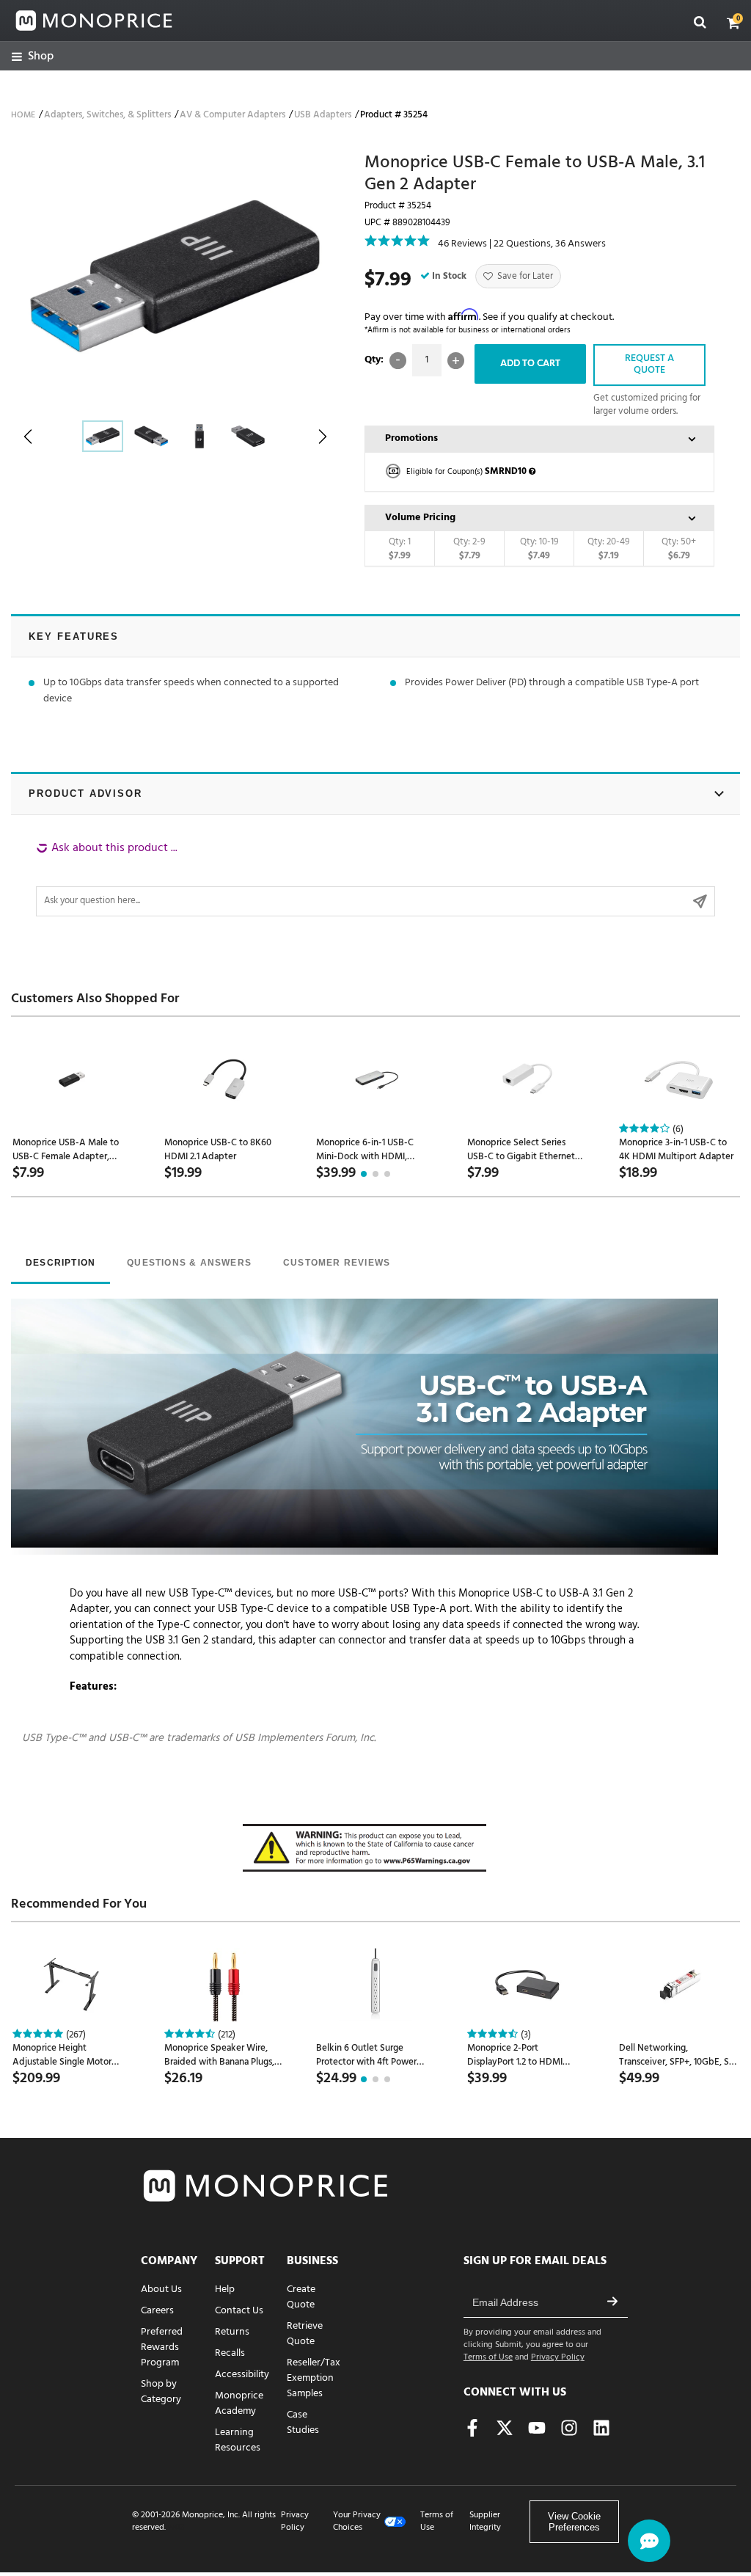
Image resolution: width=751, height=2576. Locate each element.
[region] (375, 878)
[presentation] (61, 1264)
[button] (733, 23)
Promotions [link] (411, 438)
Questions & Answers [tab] (189, 1263)
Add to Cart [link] (530, 364)
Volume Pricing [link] (420, 518)
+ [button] (456, 361)
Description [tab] (61, 1263)
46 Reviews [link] (462, 244)
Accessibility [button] (242, 2375)
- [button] (398, 361)
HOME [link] (23, 115)
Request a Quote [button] (649, 365)
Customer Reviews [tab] (337, 1263)
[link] (33, 57)
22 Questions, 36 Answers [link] (550, 244)
